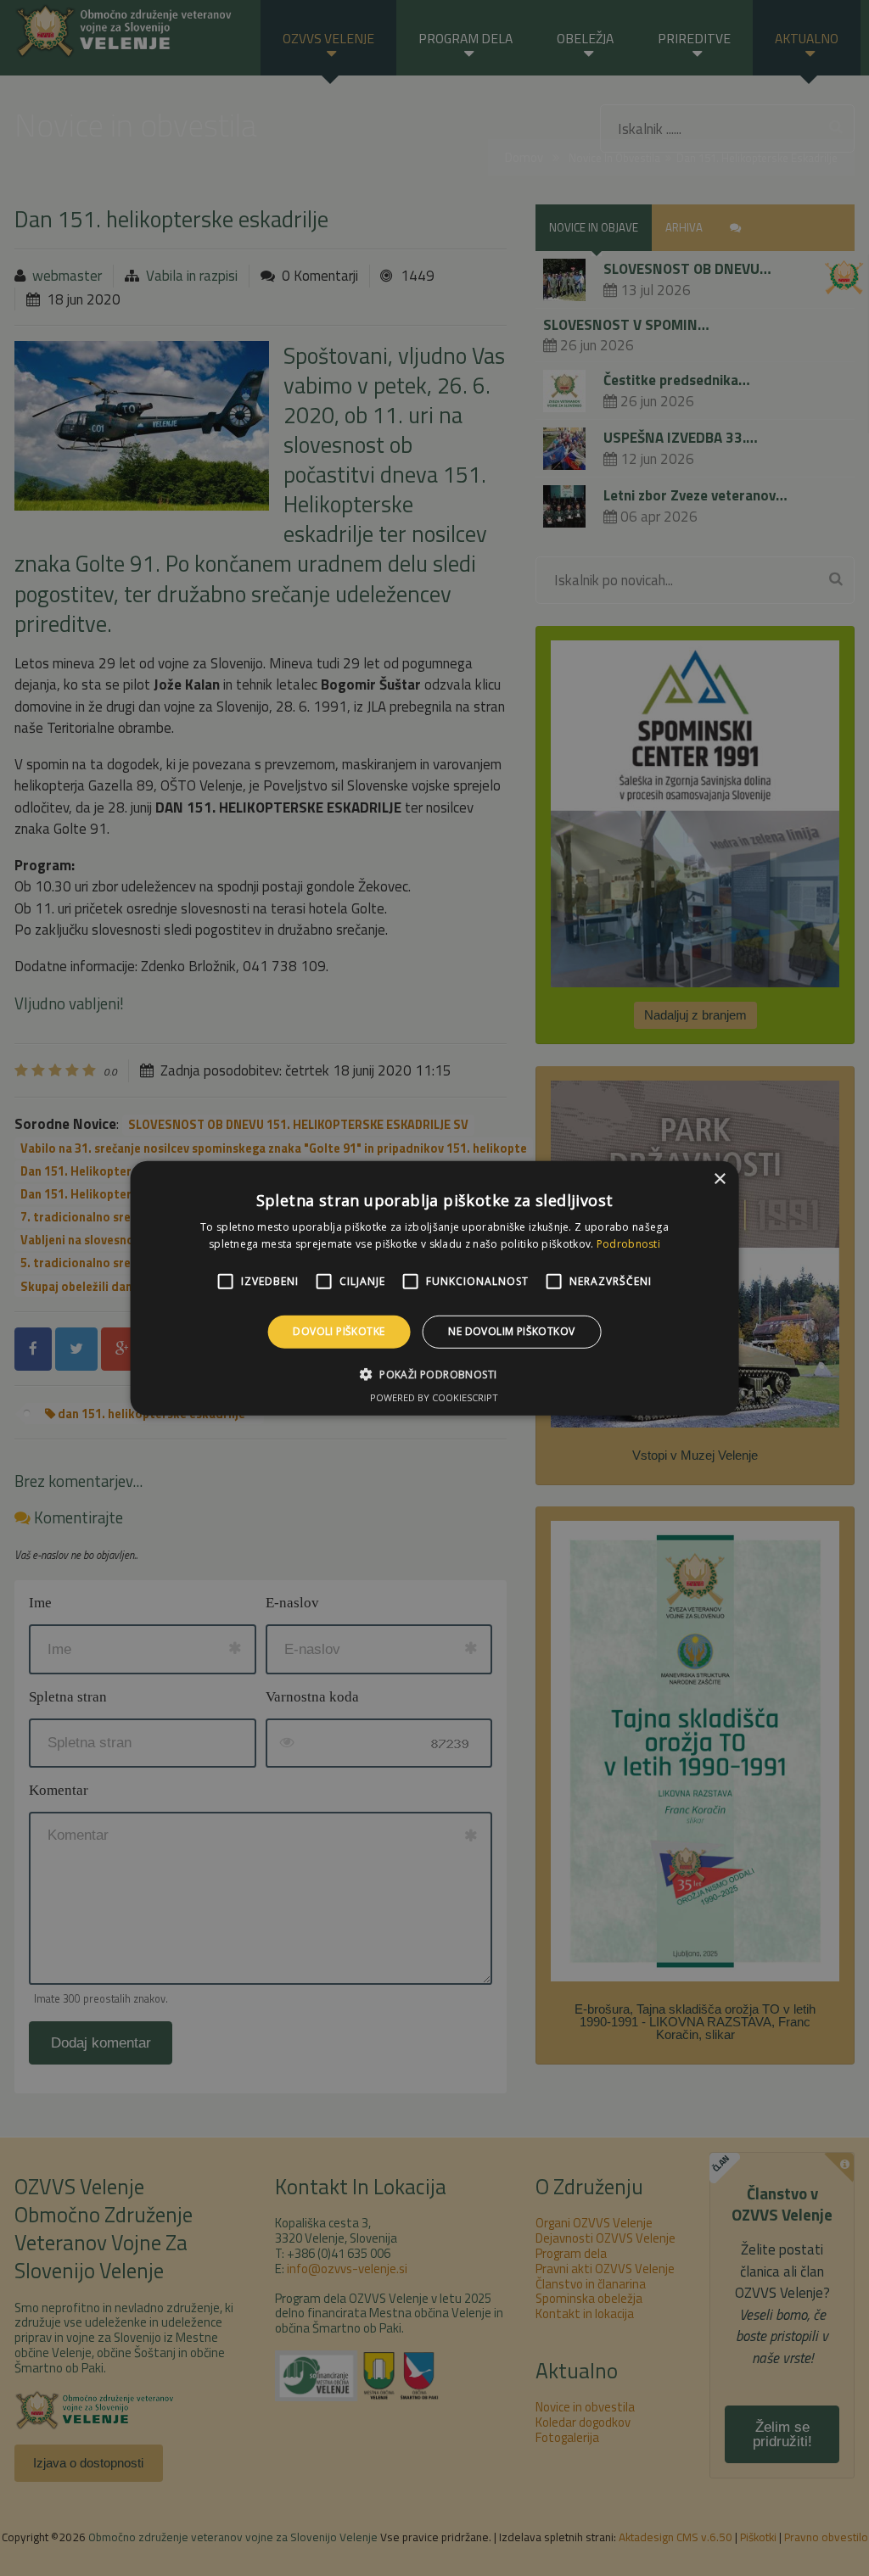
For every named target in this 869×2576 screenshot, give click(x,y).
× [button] (719, 1179)
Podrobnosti (628, 1244)
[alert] (434, 1288)
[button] (435, 1374)
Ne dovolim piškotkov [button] (511, 1331)
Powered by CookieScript (434, 1397)
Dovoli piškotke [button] (339, 1331)
